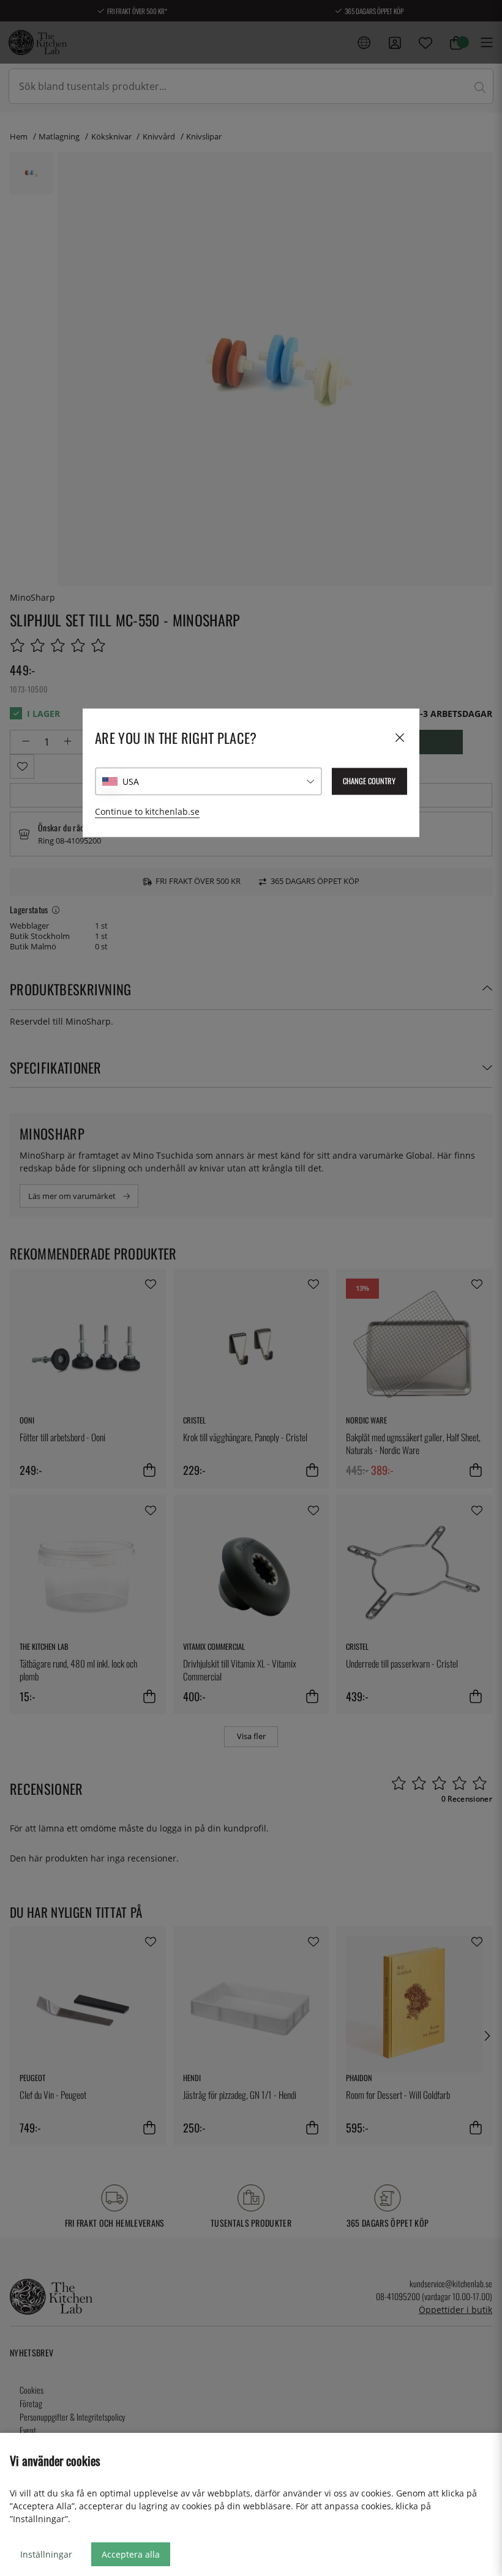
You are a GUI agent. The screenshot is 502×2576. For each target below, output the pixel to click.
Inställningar (46, 2554)
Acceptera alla (131, 2554)
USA (131, 781)
